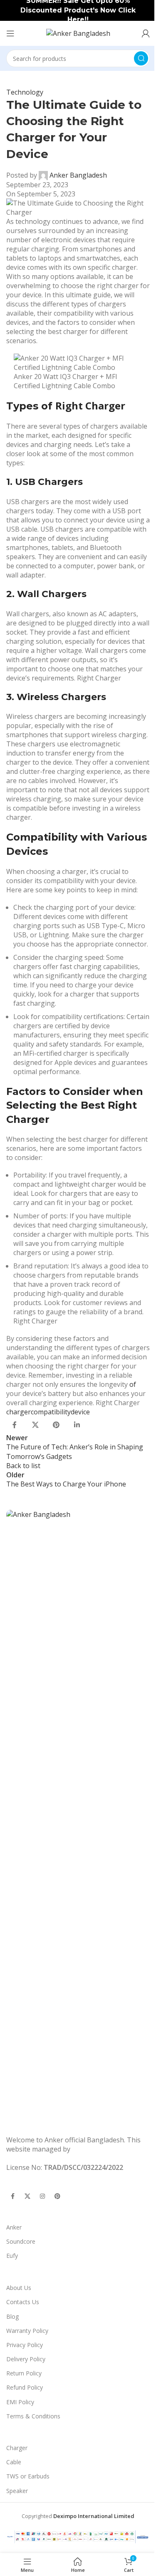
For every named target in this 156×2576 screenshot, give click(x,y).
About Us (19, 2288)
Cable (14, 2462)
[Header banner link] (78, 10)
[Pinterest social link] (56, 1425)
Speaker (17, 2491)
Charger (17, 2448)
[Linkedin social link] (77, 1425)
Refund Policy (25, 2387)
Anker (14, 2227)
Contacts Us (23, 2302)
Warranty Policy (27, 2331)
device (80, 1412)
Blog (12, 2316)
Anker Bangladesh (78, 175)
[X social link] (35, 1425)
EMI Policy (20, 2402)
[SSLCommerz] (78, 2536)
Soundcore (21, 2241)
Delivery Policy (26, 2359)
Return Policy (24, 2373)
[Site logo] (78, 33)
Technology (25, 92)
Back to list (23, 1466)
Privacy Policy (25, 2345)
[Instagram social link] (42, 2197)
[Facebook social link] (15, 1425)
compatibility (51, 1412)
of (133, 1384)
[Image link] (78, 1822)
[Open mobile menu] (10, 33)
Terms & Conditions (33, 2416)
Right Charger (90, 405)
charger (19, 1412)
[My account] (146, 33)
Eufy (12, 2256)
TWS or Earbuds (28, 2476)
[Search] (141, 58)
